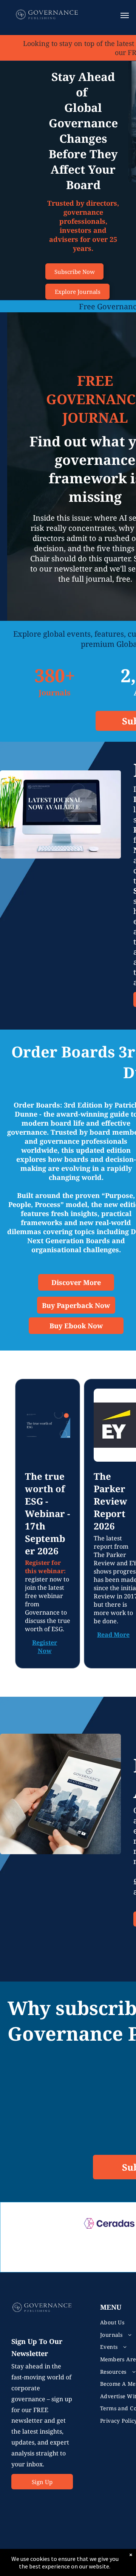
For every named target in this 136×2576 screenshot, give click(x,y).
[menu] (125, 15)
